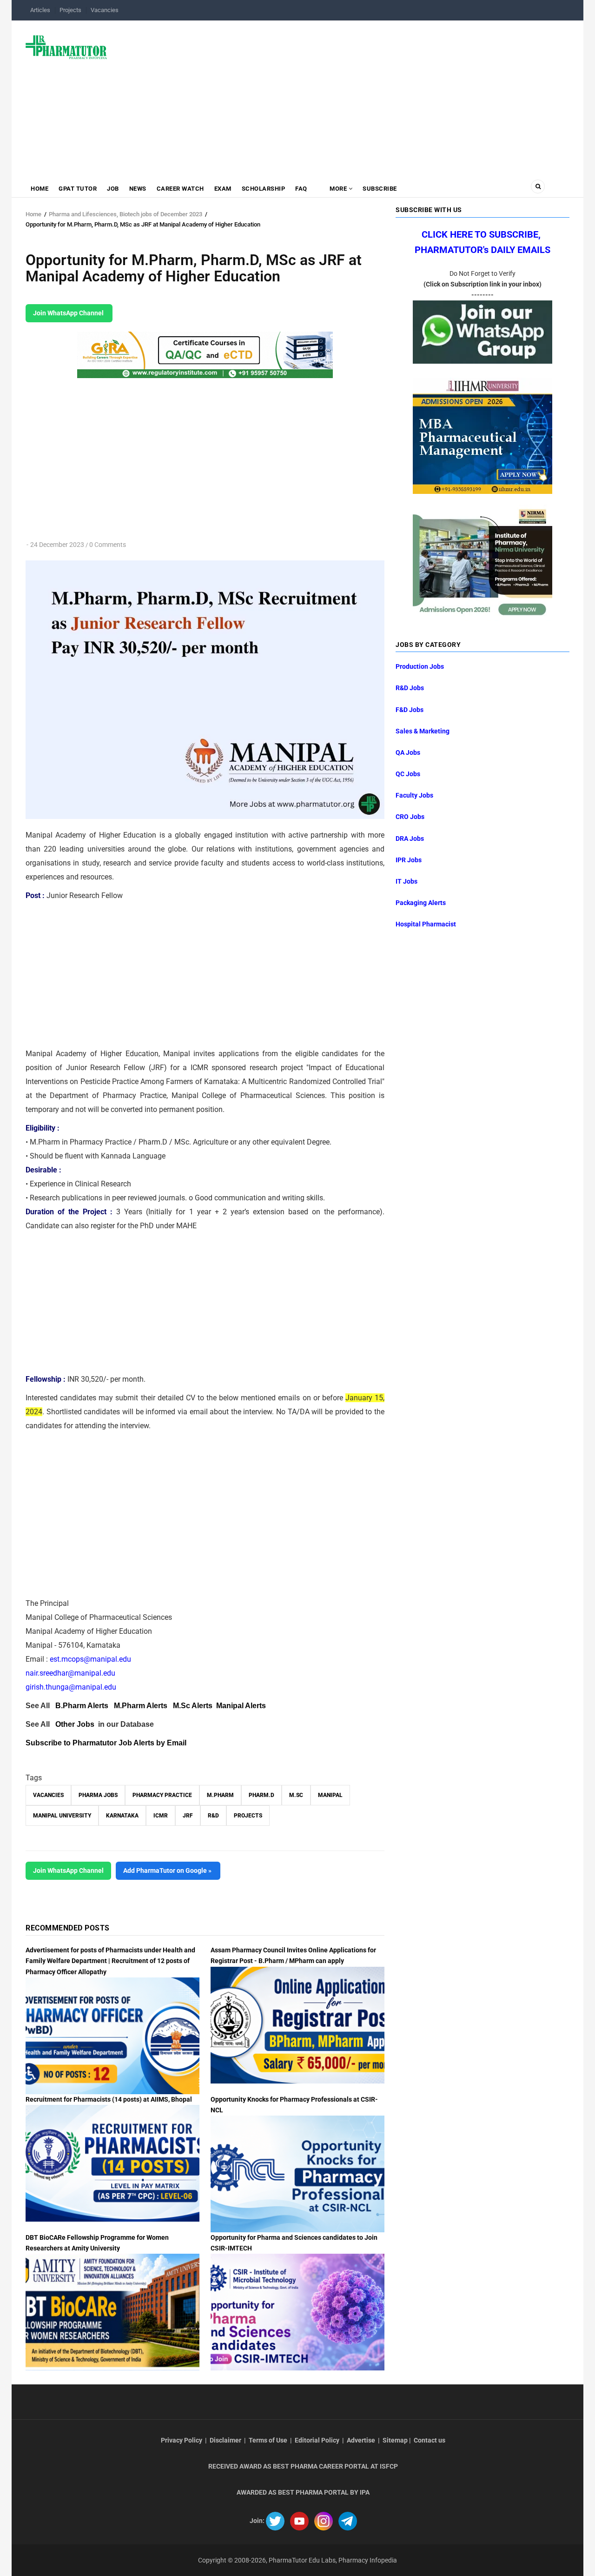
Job (113, 189)
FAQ (301, 189)
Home (40, 189)
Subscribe (380, 189)
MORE (338, 189)
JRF (188, 1816)
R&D (213, 1816)
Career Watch (180, 189)
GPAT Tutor (78, 189)
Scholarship (264, 189)
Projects (70, 10)
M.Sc (296, 1795)
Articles (40, 10)
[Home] (66, 47)
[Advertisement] (344, 95)
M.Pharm (220, 1795)
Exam (223, 189)
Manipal (330, 1795)
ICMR (161, 1816)
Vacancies (105, 10)
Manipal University (62, 1816)
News (138, 189)
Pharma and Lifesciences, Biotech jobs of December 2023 (126, 214)
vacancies (48, 1795)
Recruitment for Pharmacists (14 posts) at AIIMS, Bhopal (109, 2099)
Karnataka (122, 1816)
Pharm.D (261, 1795)
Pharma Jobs (98, 1795)
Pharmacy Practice (162, 1795)
